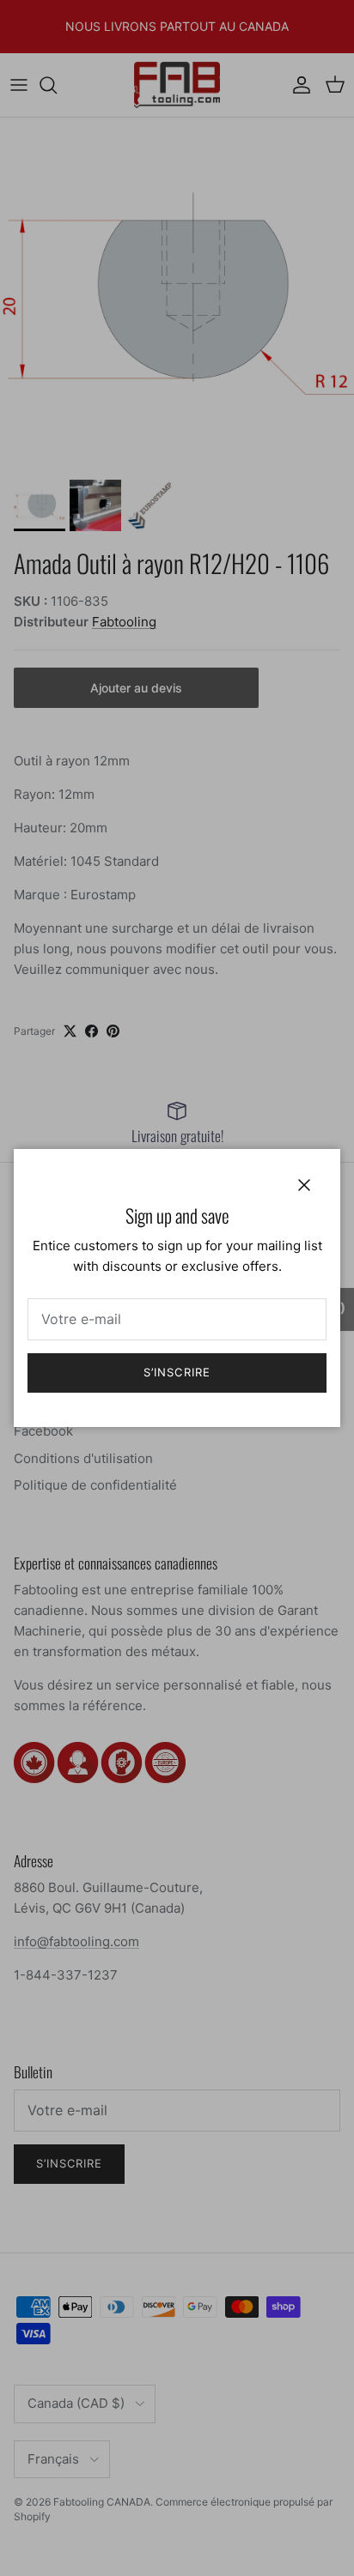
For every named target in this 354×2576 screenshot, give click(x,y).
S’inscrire (177, 1372)
